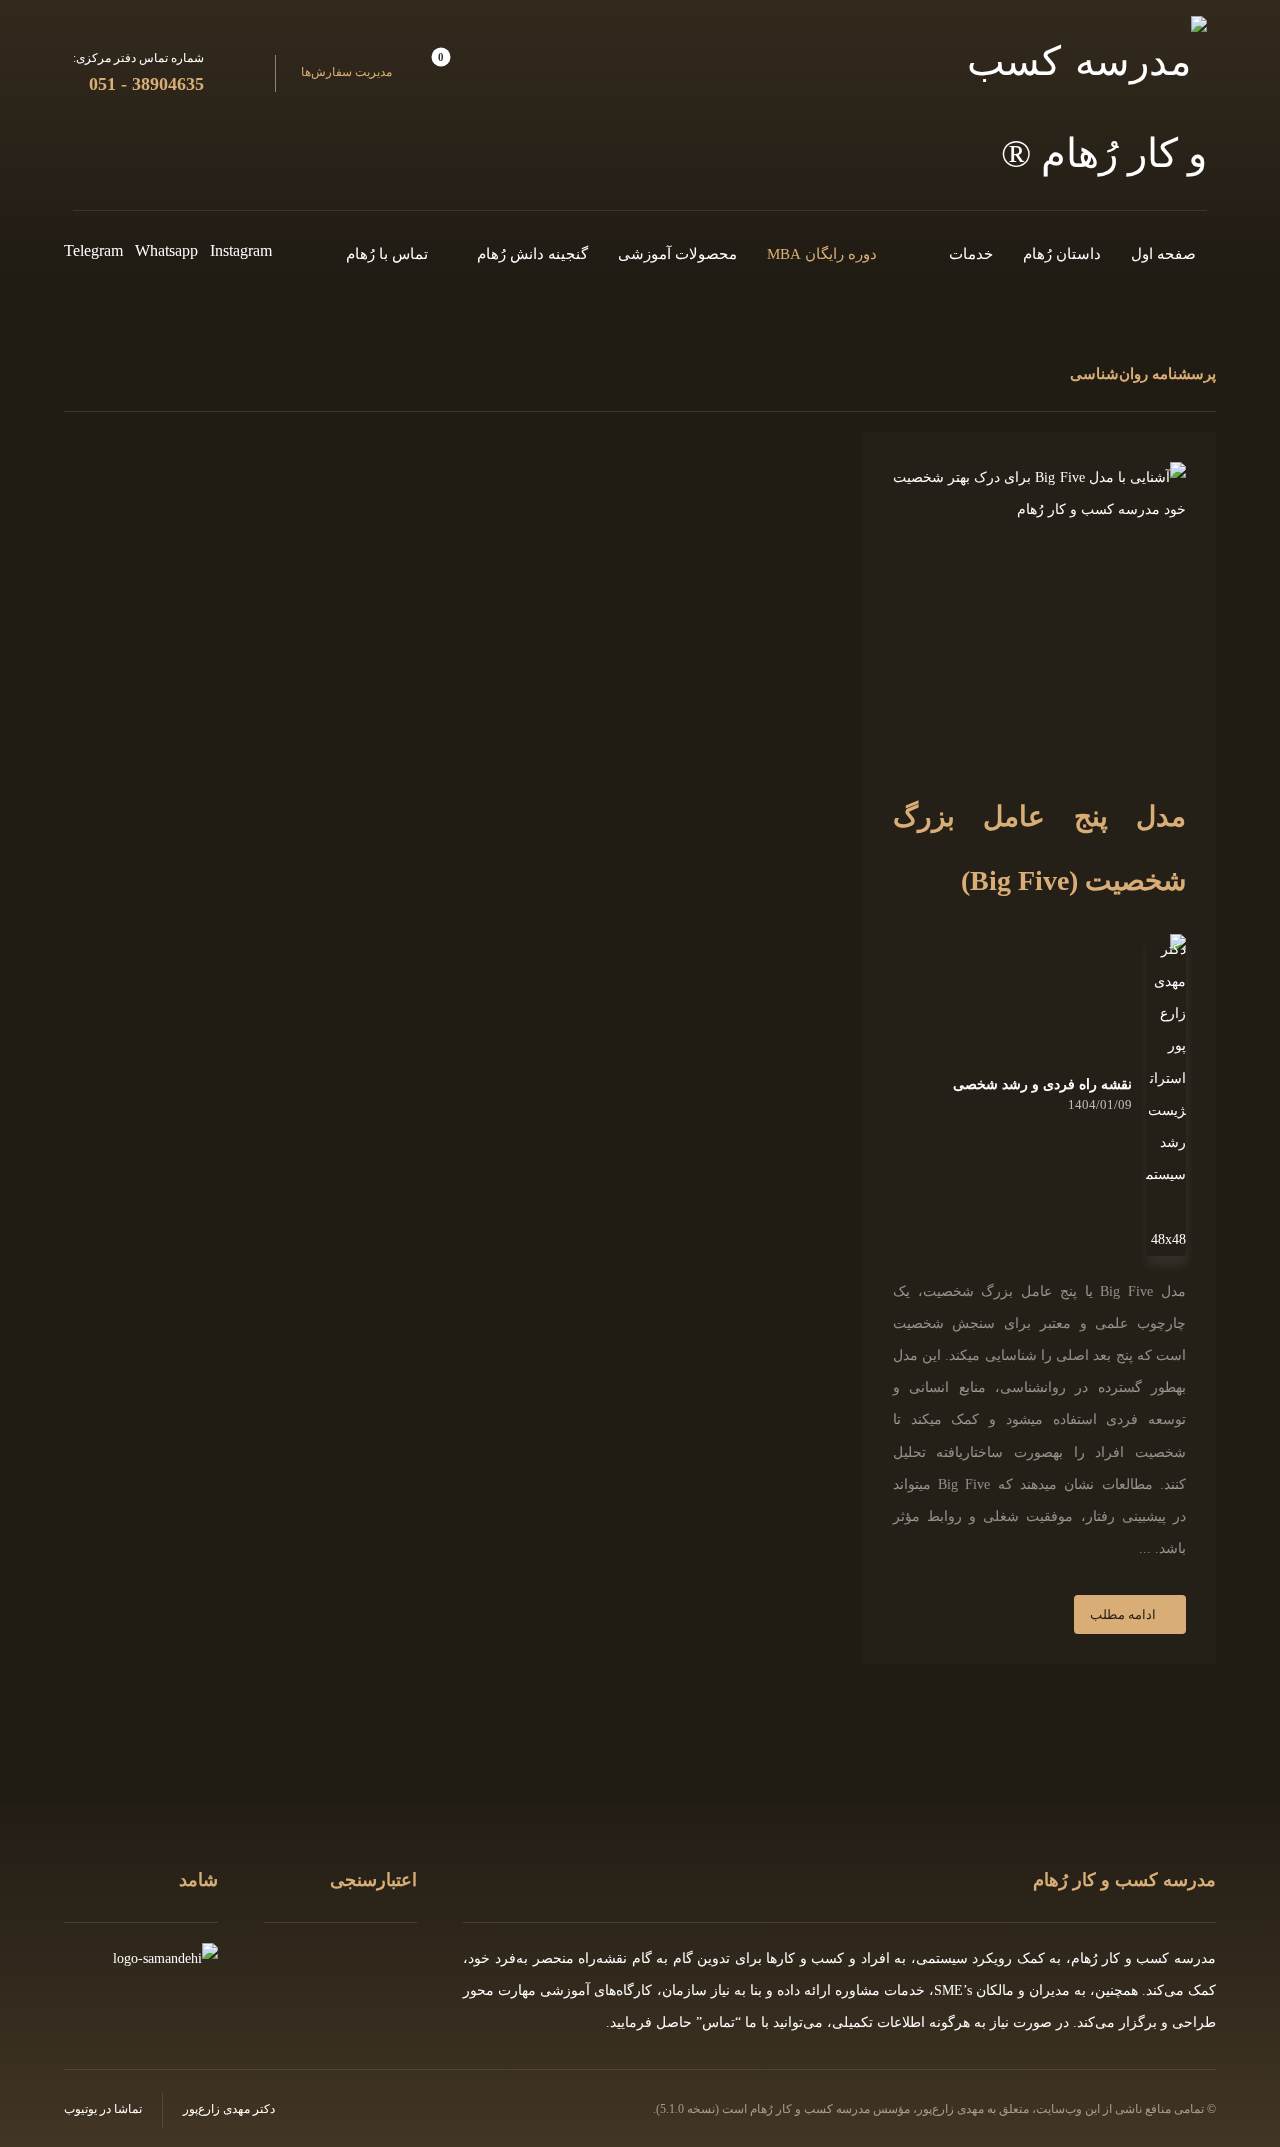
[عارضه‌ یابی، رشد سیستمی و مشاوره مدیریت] (1087, 108)
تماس (718, 2022)
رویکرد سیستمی (964, 1958)
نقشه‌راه (602, 1958)
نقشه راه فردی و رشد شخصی (1042, 1085)
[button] (374, 73)
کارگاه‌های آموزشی (596, 1990)
